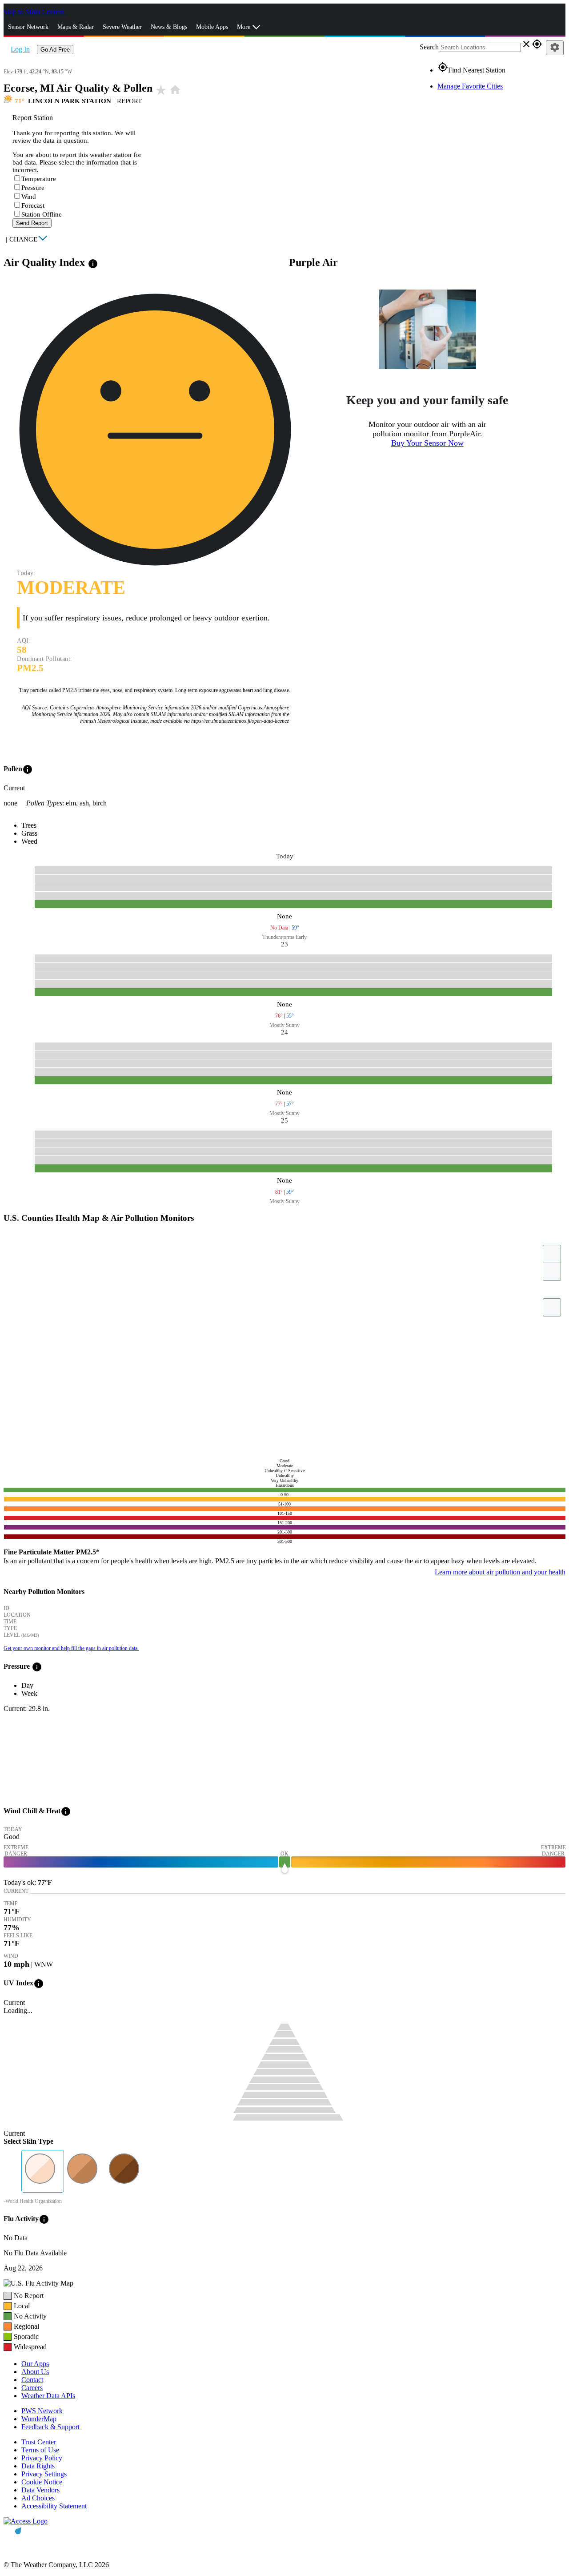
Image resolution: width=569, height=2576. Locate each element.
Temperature (39, 179)
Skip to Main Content (35, 12)
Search (429, 47)
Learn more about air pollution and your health (500, 1572)
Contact (32, 2380)
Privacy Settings (44, 2474)
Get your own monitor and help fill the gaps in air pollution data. (71, 1648)
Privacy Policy (42, 2458)
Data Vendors (40, 2490)
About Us (35, 2372)
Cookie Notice (42, 2482)
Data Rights (38, 2466)
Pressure (33, 188)
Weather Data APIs (48, 2396)
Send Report (32, 223)
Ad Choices (38, 2498)
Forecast (33, 205)
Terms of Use (40, 2450)
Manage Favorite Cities (470, 86)
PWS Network (42, 2411)
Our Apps (35, 2364)
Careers (32, 2388)
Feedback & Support (50, 2427)
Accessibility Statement (54, 2506)
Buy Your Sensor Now (427, 443)
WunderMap (39, 2419)
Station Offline (42, 214)
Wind (29, 197)
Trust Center (39, 2442)
